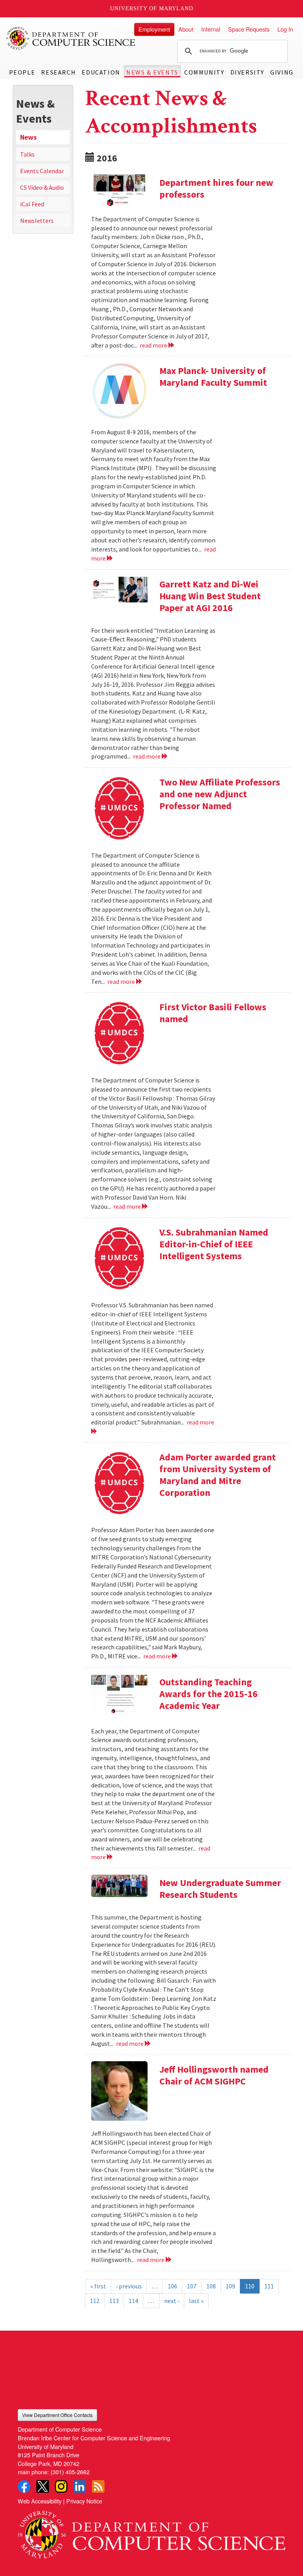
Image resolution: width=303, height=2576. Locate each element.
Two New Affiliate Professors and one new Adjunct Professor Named (220, 794)
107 (192, 2286)
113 (114, 2301)
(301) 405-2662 (70, 2472)
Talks (27, 154)
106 (172, 2286)
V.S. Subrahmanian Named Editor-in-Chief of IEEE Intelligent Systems (214, 1244)
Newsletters (37, 221)
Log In (285, 29)
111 (269, 2286)
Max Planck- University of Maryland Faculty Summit (213, 377)
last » (196, 2301)
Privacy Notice (84, 2501)
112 (95, 2301)
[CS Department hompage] (151, 2532)
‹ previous (129, 2286)
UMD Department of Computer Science (71, 38)
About (186, 29)
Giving (282, 72)
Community (204, 72)
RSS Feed (98, 2486)
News (28, 137)
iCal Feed (32, 204)
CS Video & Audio (42, 187)
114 (133, 2301)
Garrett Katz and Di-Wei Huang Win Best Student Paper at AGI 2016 (210, 596)
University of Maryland (152, 8)
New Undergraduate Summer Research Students (220, 1889)
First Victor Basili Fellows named (213, 1013)
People (22, 72)
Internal (211, 29)
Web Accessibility (40, 2501)
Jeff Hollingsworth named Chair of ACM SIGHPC (214, 2075)
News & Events (152, 72)
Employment (154, 29)
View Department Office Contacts (57, 2415)
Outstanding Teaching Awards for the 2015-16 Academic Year (209, 1694)
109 (230, 2286)
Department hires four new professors (216, 188)
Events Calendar (42, 171)
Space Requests (249, 29)
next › (172, 2301)
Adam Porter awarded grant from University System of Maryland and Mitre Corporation (218, 1475)
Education (101, 72)
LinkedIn (80, 2486)
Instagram (61, 2486)
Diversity (247, 72)
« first (98, 2286)
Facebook (24, 2486)
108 (211, 2286)
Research (58, 72)
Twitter (43, 2486)
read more (154, 345)
